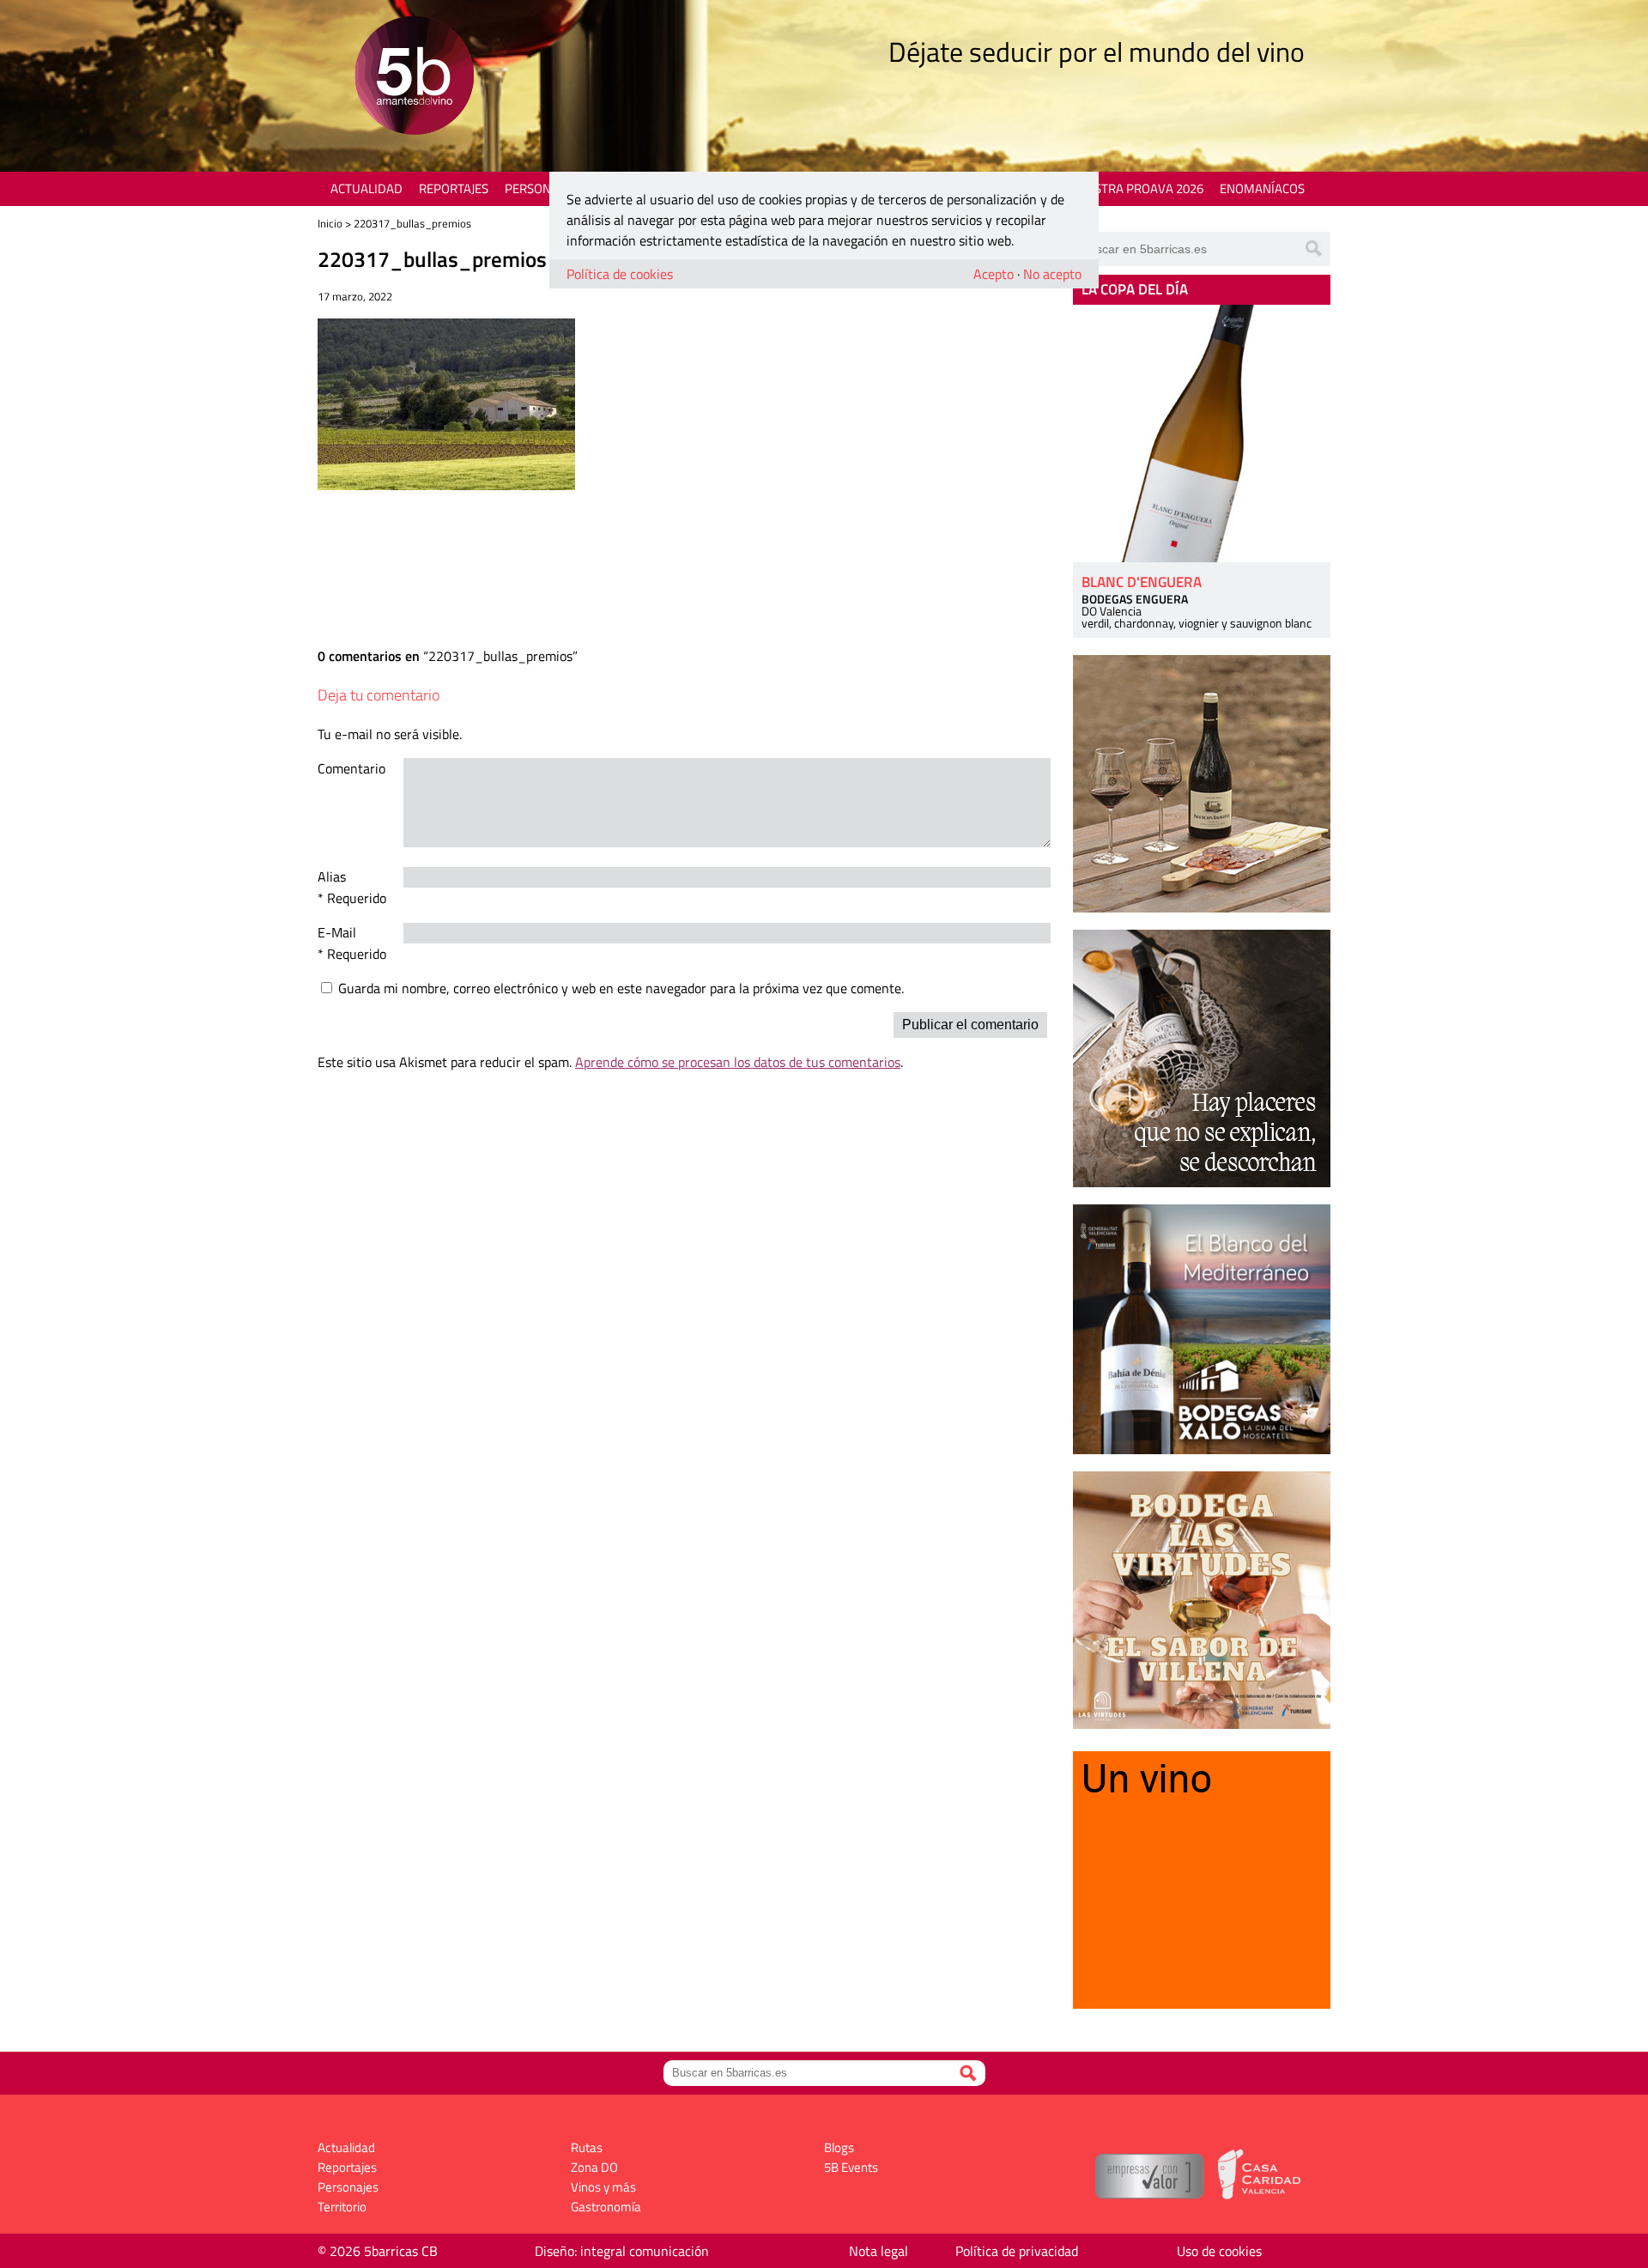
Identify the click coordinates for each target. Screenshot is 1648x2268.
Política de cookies (620, 274)
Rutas (587, 2147)
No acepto (1052, 274)
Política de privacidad (1017, 2251)
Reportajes (454, 188)
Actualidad (367, 188)
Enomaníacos (1262, 188)
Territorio (342, 2207)
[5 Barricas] (414, 78)
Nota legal (879, 2251)
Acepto (994, 274)
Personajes (540, 188)
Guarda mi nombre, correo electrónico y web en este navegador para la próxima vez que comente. (621, 988)
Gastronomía (606, 2207)
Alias (332, 876)
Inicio (330, 223)
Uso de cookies (1219, 2251)
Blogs (839, 2147)
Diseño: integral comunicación (622, 2251)
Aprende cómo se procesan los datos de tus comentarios (738, 1062)
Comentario (351, 768)
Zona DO (594, 2167)
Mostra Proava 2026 (1139, 188)
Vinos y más (603, 2187)
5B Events (851, 2167)
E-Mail (337, 932)
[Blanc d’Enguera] (1202, 434)
